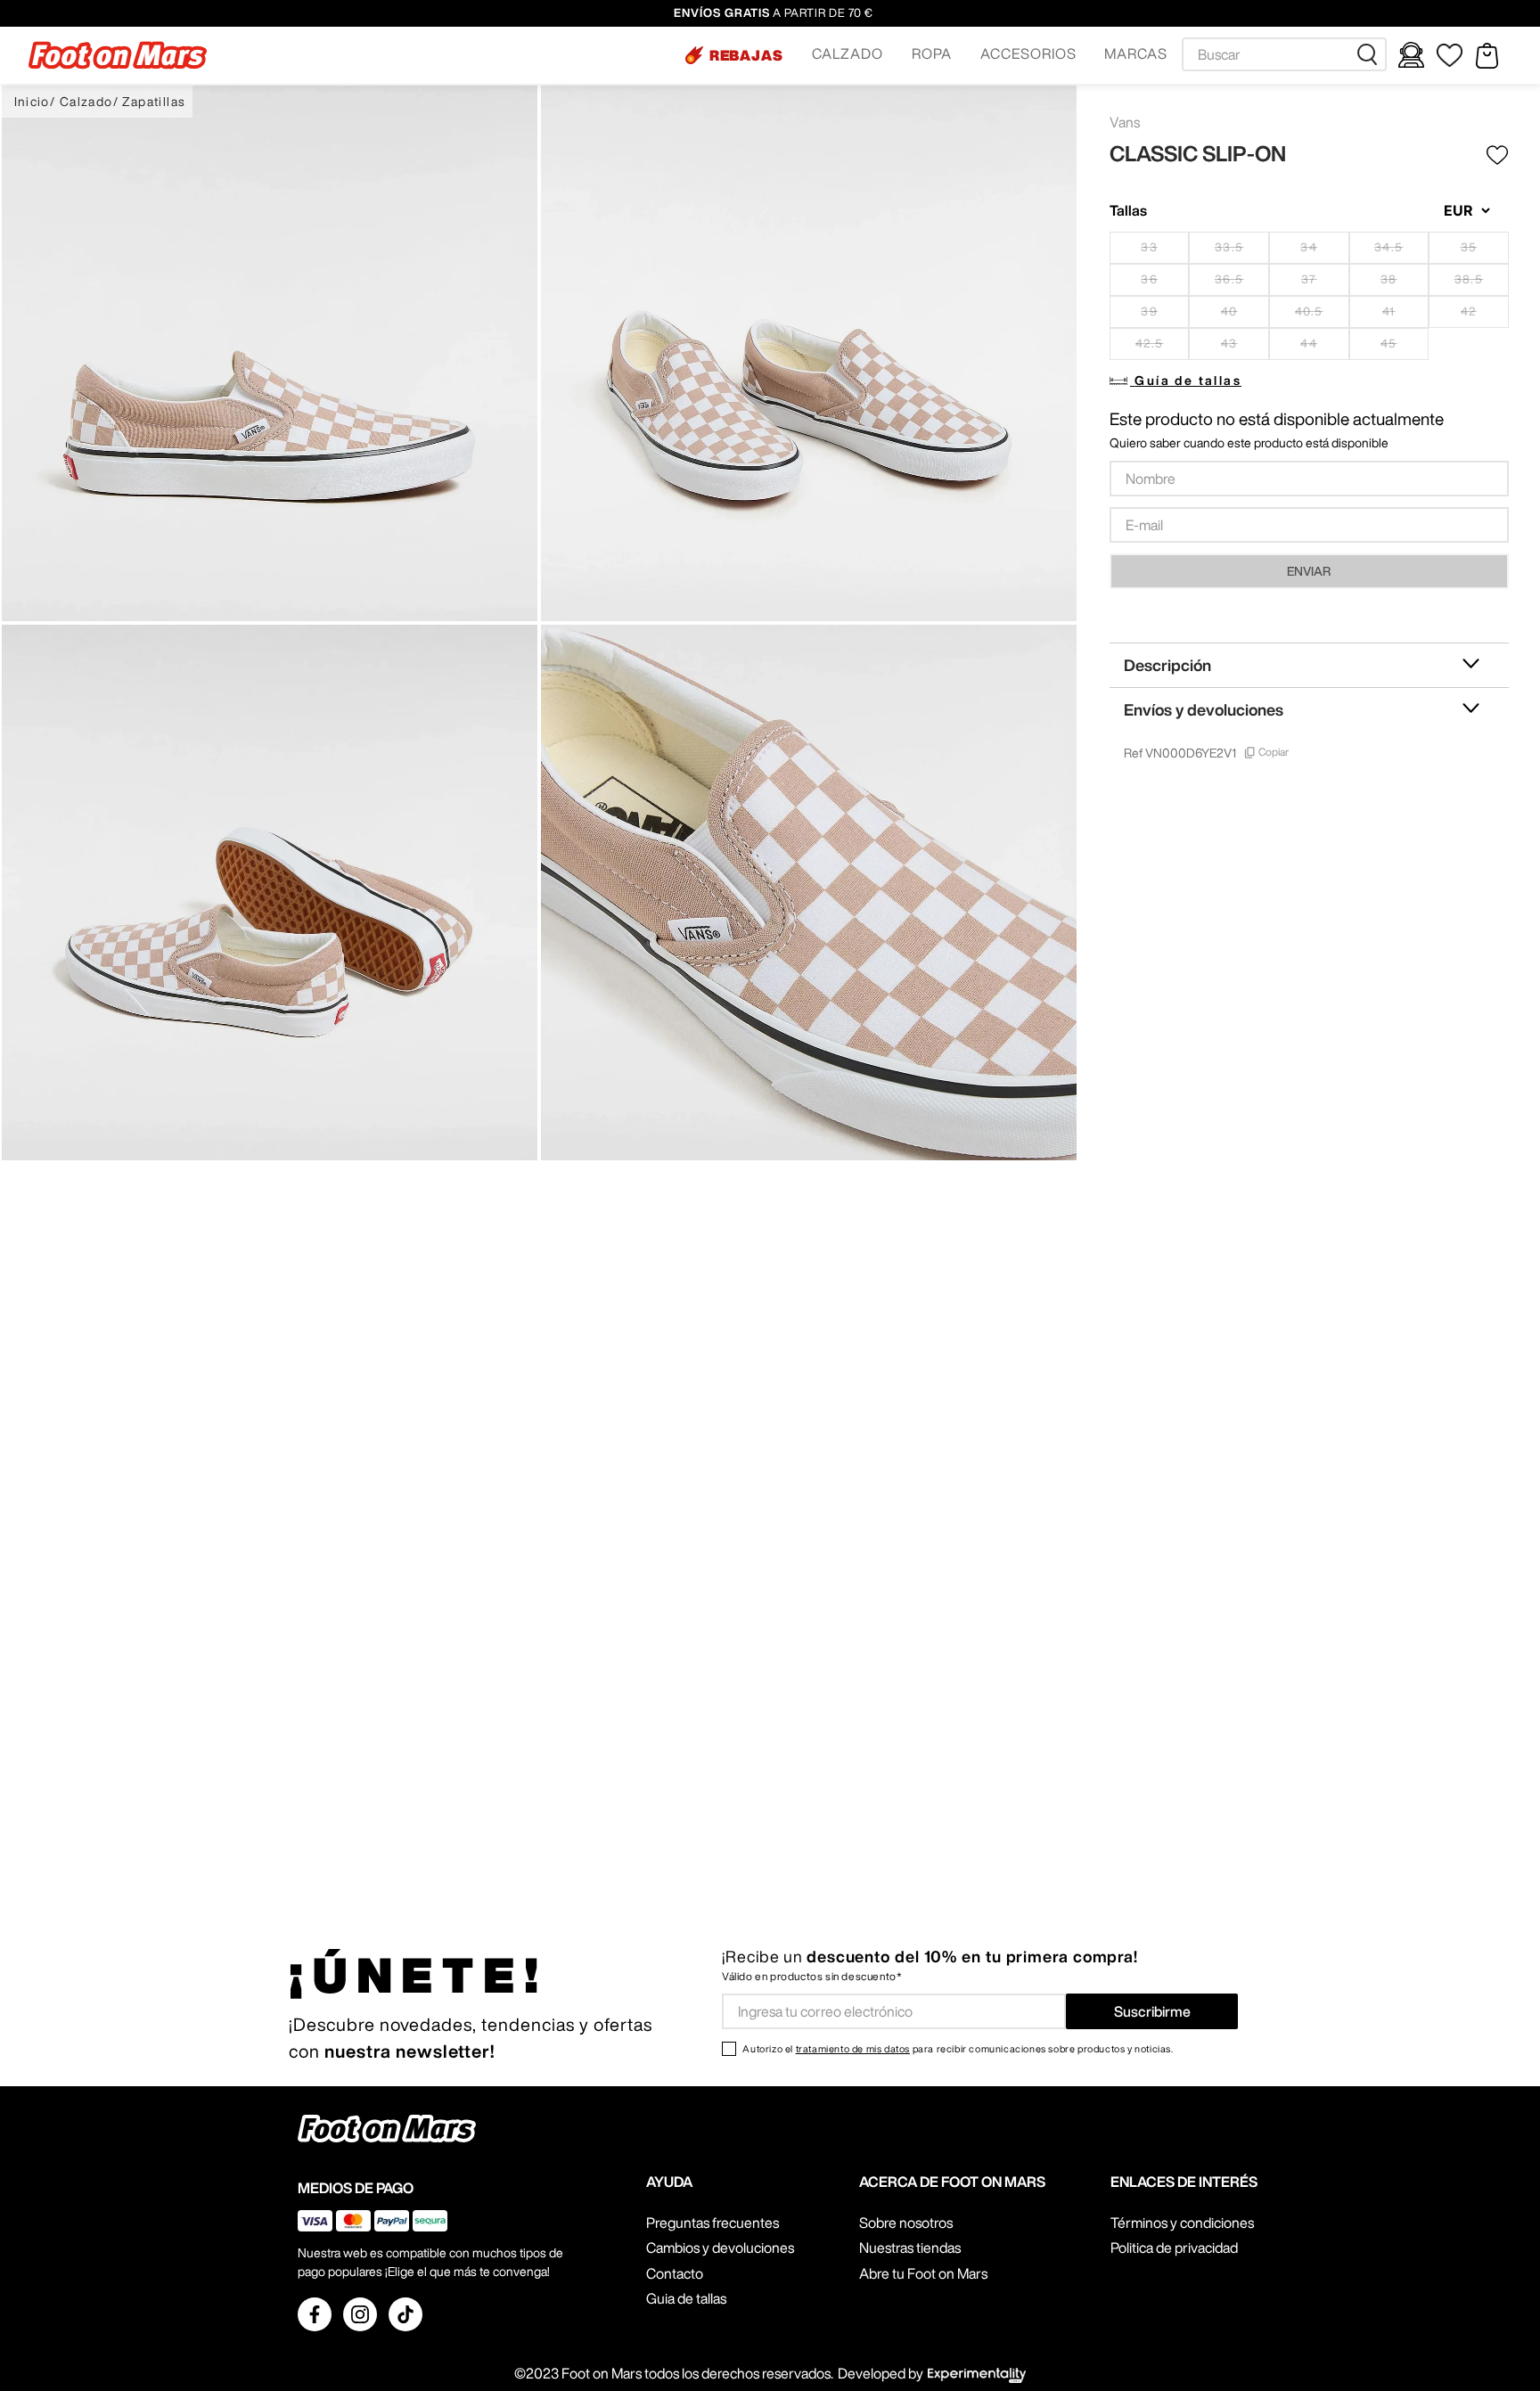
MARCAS (1136, 53)
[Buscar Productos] (1371, 54)
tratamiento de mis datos (853, 2048)
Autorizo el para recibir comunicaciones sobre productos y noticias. (958, 2048)
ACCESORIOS (1028, 53)
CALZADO (848, 53)
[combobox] (1284, 54)
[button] (734, 55)
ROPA (932, 53)
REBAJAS (747, 55)
